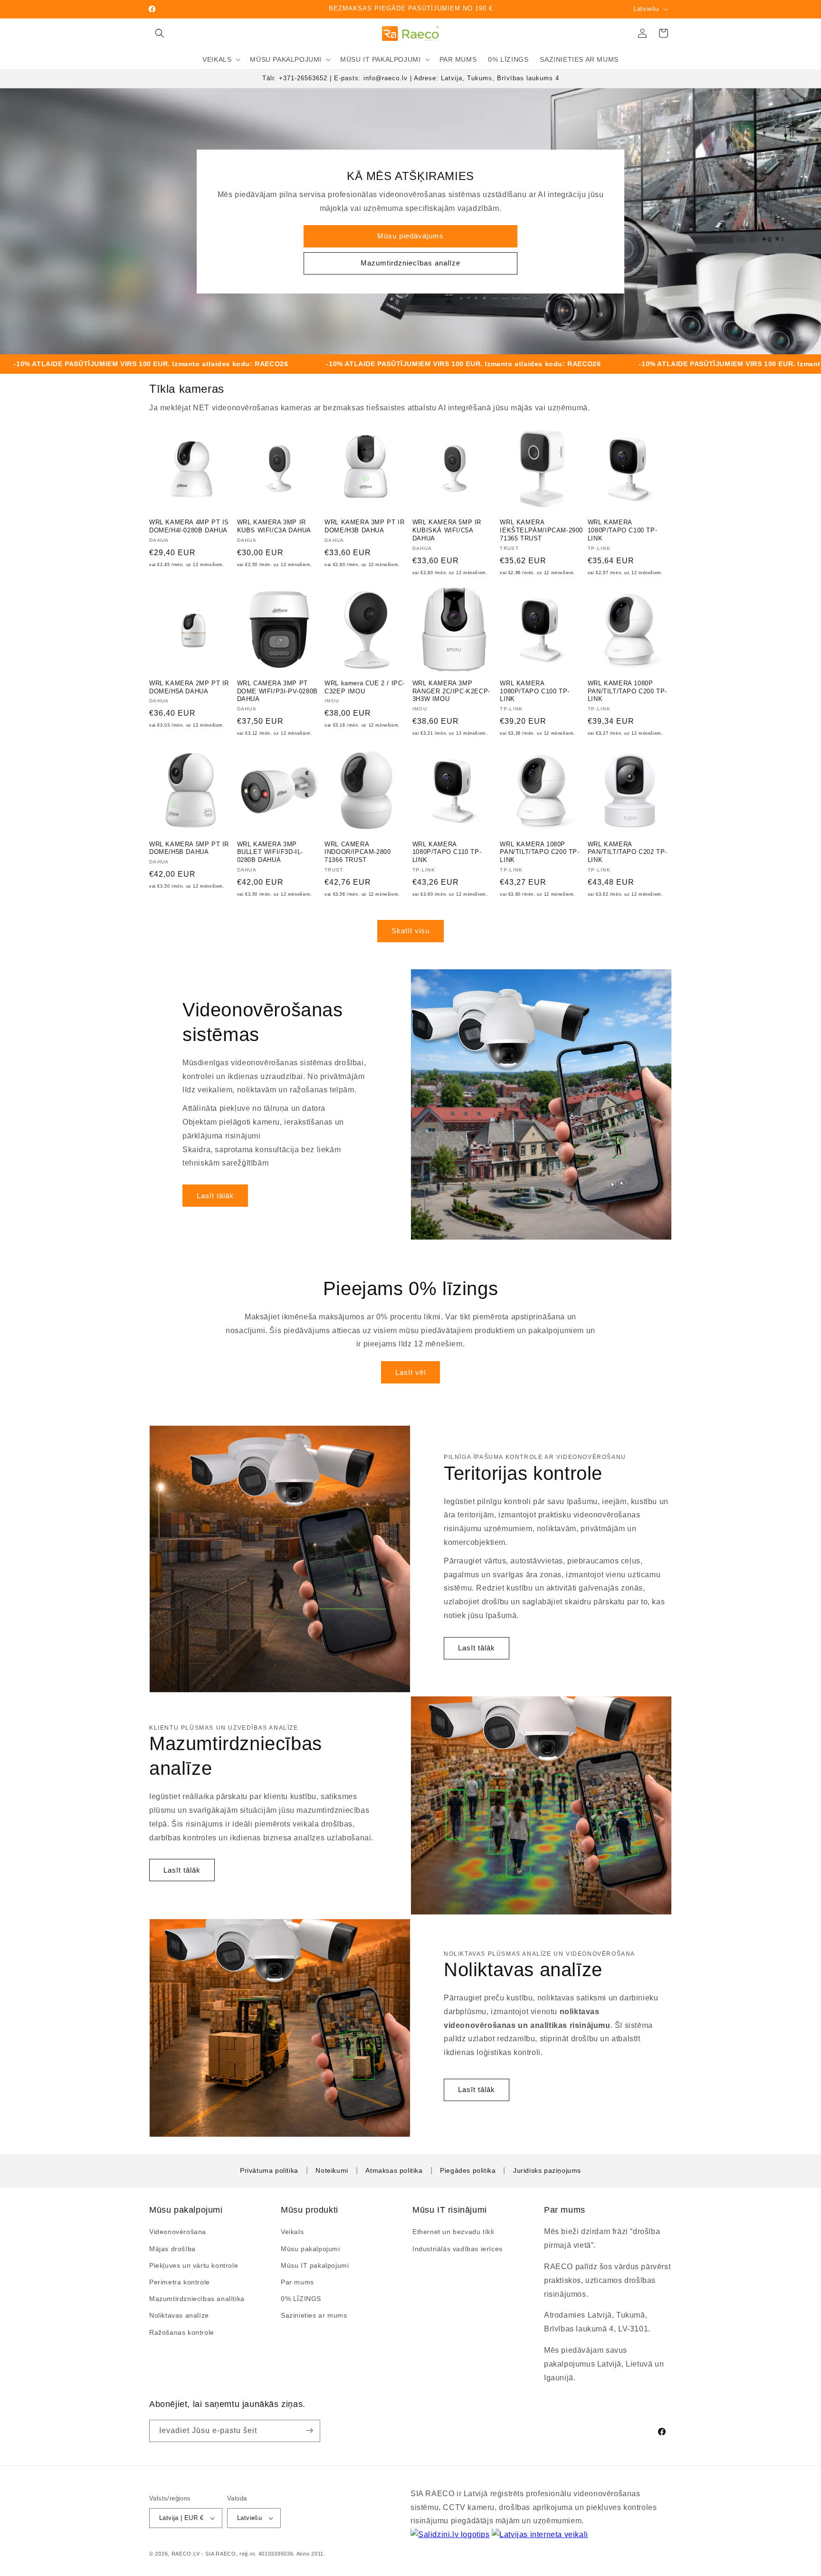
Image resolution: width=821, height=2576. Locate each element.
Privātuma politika (269, 2170)
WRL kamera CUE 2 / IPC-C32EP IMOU (365, 687)
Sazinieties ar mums (314, 2315)
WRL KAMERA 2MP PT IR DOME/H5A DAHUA (189, 687)
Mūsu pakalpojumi (310, 2248)
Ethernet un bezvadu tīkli (453, 2232)
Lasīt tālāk (215, 1196)
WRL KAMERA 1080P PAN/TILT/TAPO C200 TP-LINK (627, 691)
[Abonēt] (309, 2430)
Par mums (297, 2282)
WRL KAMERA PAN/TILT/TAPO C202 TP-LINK (627, 852)
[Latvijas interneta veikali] (540, 2535)
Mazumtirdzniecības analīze (410, 263)
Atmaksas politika (394, 2170)
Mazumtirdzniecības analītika (197, 2299)
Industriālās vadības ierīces (458, 2248)
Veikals (292, 2232)
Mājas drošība (172, 2248)
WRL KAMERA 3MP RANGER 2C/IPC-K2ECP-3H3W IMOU (451, 691)
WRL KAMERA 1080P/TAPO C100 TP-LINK (622, 530)
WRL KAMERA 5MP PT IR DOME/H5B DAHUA (189, 848)
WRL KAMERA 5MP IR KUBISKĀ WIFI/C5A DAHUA (447, 530)
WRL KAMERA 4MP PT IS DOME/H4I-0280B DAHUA (189, 526)
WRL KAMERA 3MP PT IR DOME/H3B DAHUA (364, 526)
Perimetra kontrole (180, 2282)
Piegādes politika (468, 2170)
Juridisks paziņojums (547, 2170)
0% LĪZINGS (301, 2299)
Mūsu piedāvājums (410, 236)
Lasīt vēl (410, 1372)
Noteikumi (332, 2170)
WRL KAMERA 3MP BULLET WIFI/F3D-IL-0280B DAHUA (270, 852)
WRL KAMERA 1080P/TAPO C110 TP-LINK (447, 852)
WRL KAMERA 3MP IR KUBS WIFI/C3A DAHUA (274, 526)
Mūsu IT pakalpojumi (315, 2265)
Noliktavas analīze (179, 2315)
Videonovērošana (178, 2232)
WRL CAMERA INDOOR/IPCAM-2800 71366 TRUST (358, 852)
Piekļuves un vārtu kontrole (194, 2265)
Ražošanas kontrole (182, 2332)
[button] (160, 33)
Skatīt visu (410, 931)
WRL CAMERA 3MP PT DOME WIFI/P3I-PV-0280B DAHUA (277, 691)
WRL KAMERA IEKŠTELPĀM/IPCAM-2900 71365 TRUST (541, 530)
